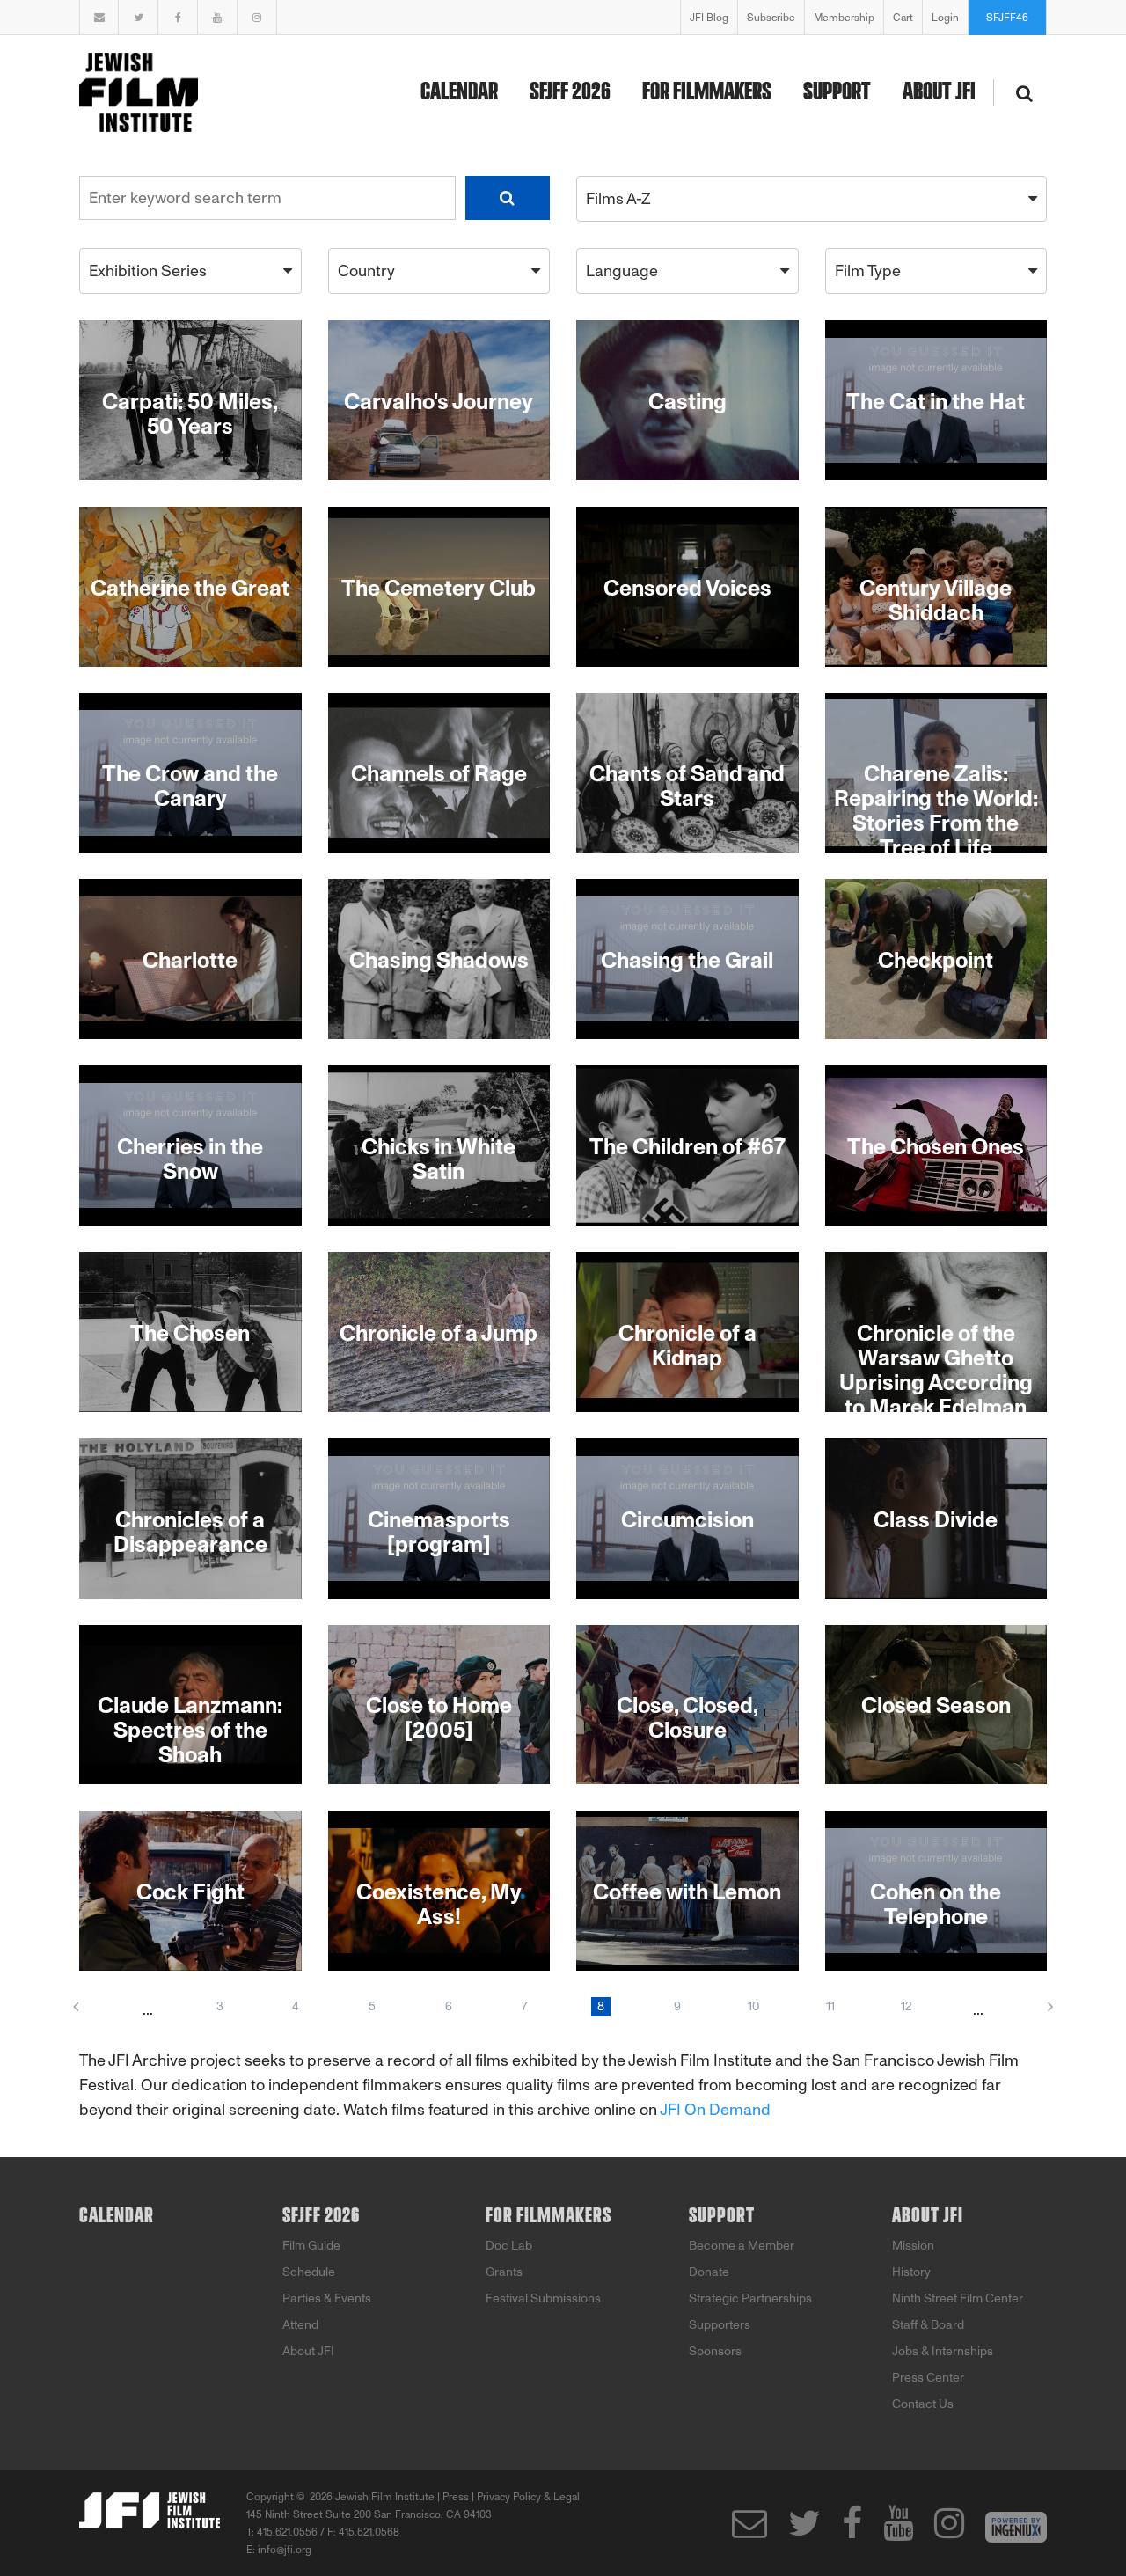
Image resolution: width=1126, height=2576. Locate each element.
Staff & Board (928, 2325)
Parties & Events (327, 2298)
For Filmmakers (707, 92)
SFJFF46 (1007, 18)
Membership (844, 18)
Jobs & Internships (943, 2351)
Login (945, 18)
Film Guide (311, 2246)
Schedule (309, 2272)
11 (830, 2006)
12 (907, 2006)
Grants (504, 2272)
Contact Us (923, 2404)
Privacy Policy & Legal (528, 2497)
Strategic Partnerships (750, 2298)
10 (753, 2006)
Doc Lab (509, 2246)
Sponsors (715, 2351)
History (911, 2272)
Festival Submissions (543, 2298)
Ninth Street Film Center (958, 2298)
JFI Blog (709, 18)
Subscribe (771, 18)
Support (837, 92)
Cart (903, 18)
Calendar (459, 92)
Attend (300, 2325)
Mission (913, 2246)
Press (456, 2497)
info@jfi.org (285, 2550)
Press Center (928, 2378)
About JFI (939, 92)
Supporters (720, 2325)
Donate (709, 2272)
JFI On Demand (715, 2110)
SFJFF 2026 (570, 92)
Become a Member (742, 2246)
